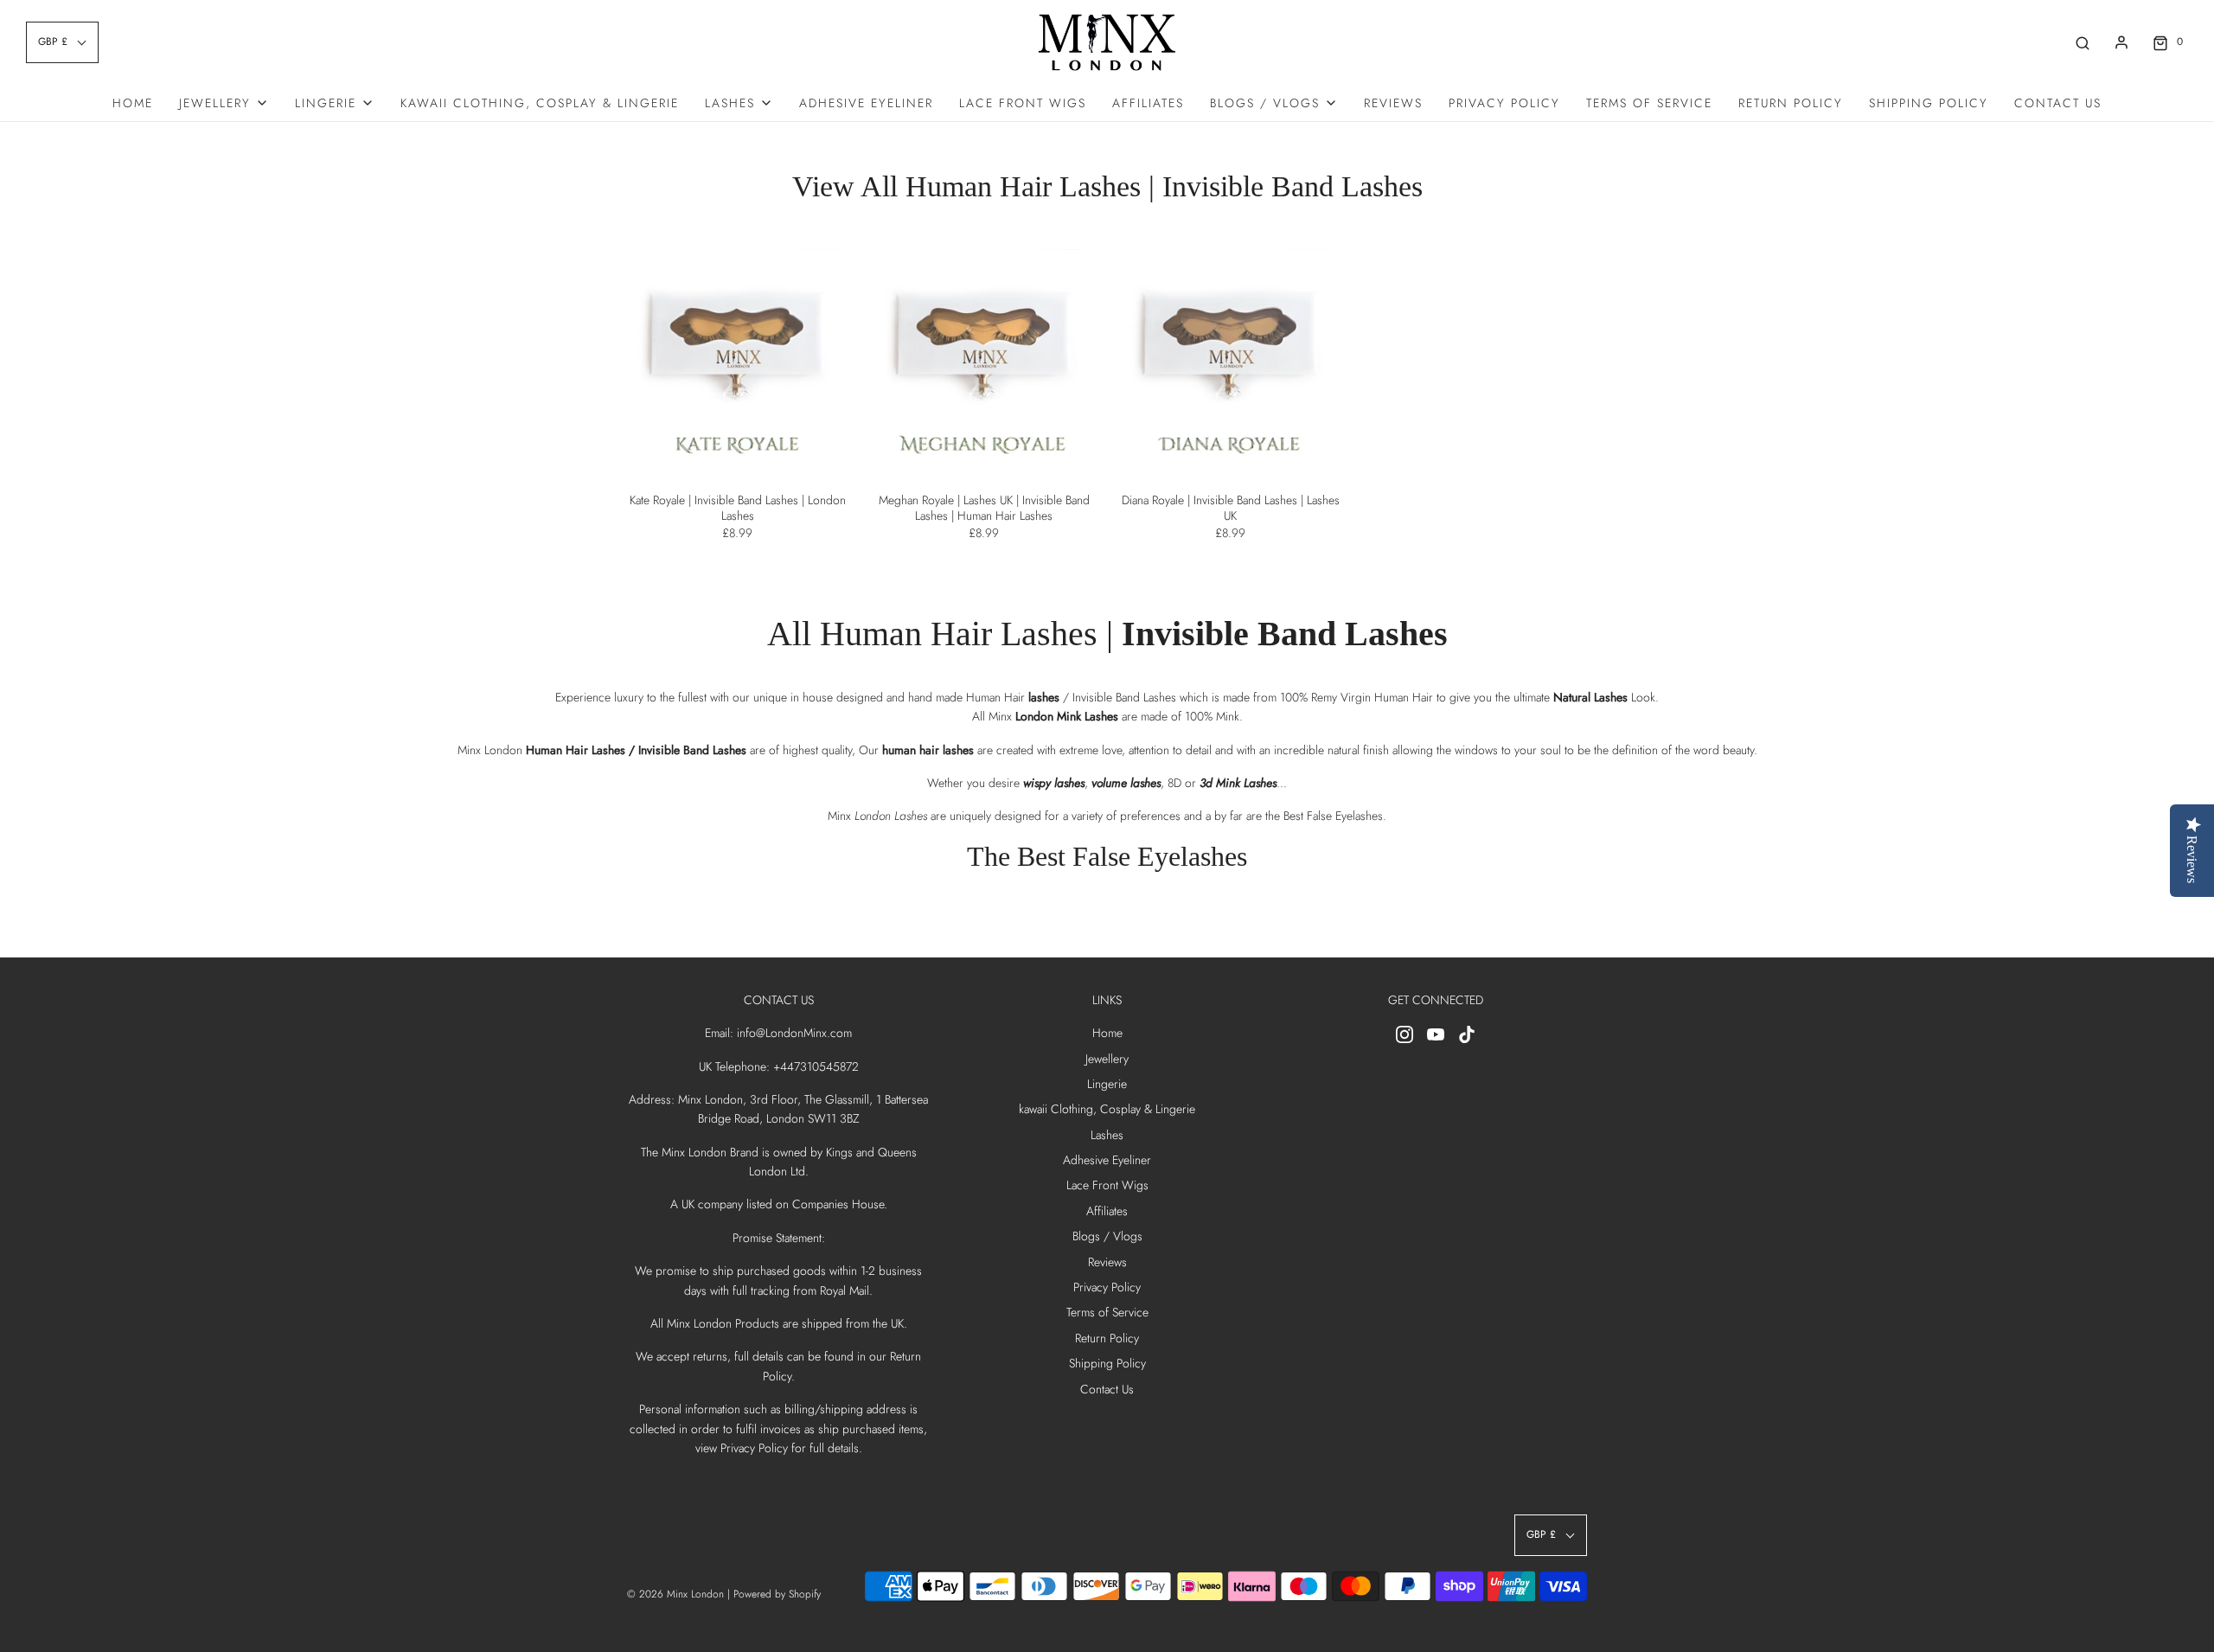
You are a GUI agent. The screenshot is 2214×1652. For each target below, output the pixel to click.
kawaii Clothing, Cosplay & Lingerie (540, 103)
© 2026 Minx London (675, 1594)
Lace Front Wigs (1023, 103)
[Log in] (2121, 42)
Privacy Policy (1504, 103)
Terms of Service (1649, 103)
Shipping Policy (1929, 103)
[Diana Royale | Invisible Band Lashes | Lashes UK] (1230, 360)
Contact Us (2058, 103)
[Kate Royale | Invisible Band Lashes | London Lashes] (737, 360)
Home (133, 103)
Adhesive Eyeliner (866, 103)
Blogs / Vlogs (1107, 1236)
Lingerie (1107, 1084)
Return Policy (1791, 103)
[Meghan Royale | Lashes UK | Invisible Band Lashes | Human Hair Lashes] (984, 360)
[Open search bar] (2083, 42)
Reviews (1393, 103)
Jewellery (1107, 1059)
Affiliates (1148, 103)
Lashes (1107, 1135)
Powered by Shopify (777, 1594)
